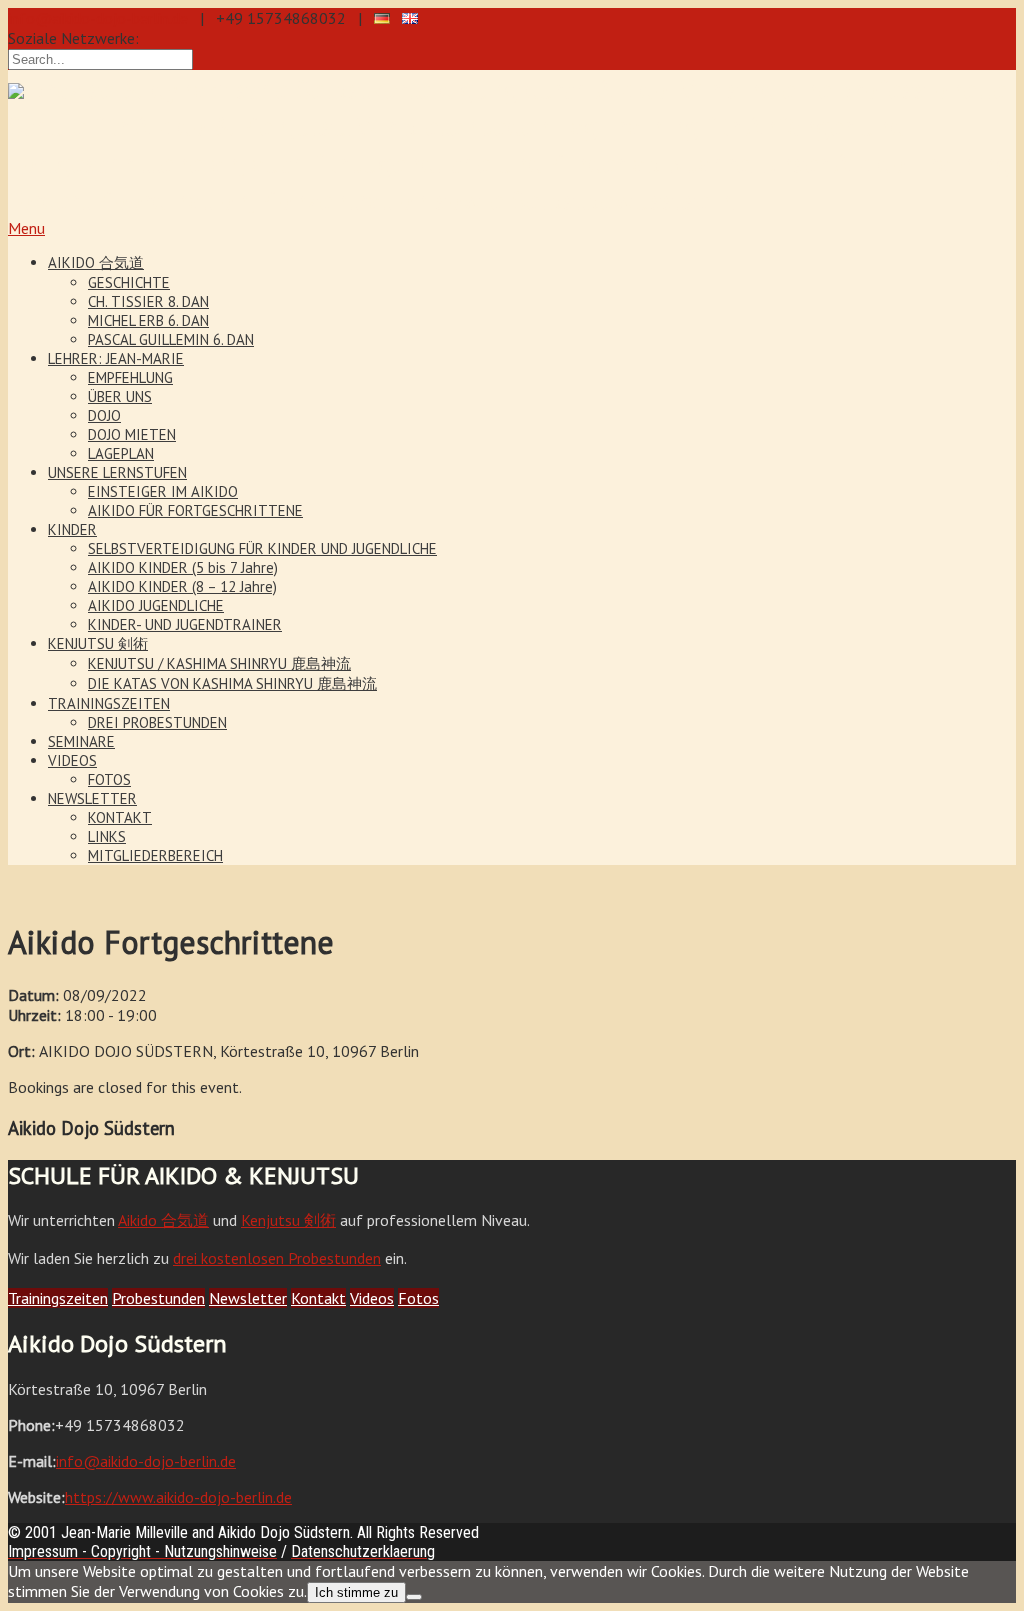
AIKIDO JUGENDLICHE (156, 605)
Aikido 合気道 (163, 1220)
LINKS (107, 836)
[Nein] (414, 1597)
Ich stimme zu (356, 1592)
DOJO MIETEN (132, 434)
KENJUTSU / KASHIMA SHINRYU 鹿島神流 (219, 663)
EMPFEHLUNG (130, 377)
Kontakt (318, 1298)
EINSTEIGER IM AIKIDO (163, 491)
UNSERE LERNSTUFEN (117, 472)
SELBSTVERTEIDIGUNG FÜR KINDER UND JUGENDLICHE (262, 548)
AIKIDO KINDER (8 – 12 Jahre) (182, 586)
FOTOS (109, 779)
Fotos (418, 1298)
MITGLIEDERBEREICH (155, 855)
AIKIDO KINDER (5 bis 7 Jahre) (183, 567)
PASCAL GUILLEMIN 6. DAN (171, 339)
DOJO (104, 415)
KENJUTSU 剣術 (98, 643)
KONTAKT (120, 817)
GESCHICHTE (129, 282)
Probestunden (158, 1298)
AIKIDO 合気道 (96, 262)
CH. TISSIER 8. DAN (148, 301)
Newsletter (248, 1298)
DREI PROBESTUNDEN (157, 722)
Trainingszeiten (58, 1298)
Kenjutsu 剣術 (288, 1220)
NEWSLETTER (92, 798)
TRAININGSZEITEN (109, 703)
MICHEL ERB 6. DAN (148, 320)
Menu (26, 228)
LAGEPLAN (121, 453)
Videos (372, 1298)
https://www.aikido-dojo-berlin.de (178, 1497)
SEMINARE (81, 741)
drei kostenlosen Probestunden (277, 1258)
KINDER (72, 529)
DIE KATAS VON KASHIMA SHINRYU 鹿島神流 (232, 683)
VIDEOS (72, 760)
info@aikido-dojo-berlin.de (98, 18)
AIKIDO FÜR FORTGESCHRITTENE (195, 510)
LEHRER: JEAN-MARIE (116, 358)
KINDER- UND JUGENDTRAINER (185, 624)
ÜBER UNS (120, 396)
